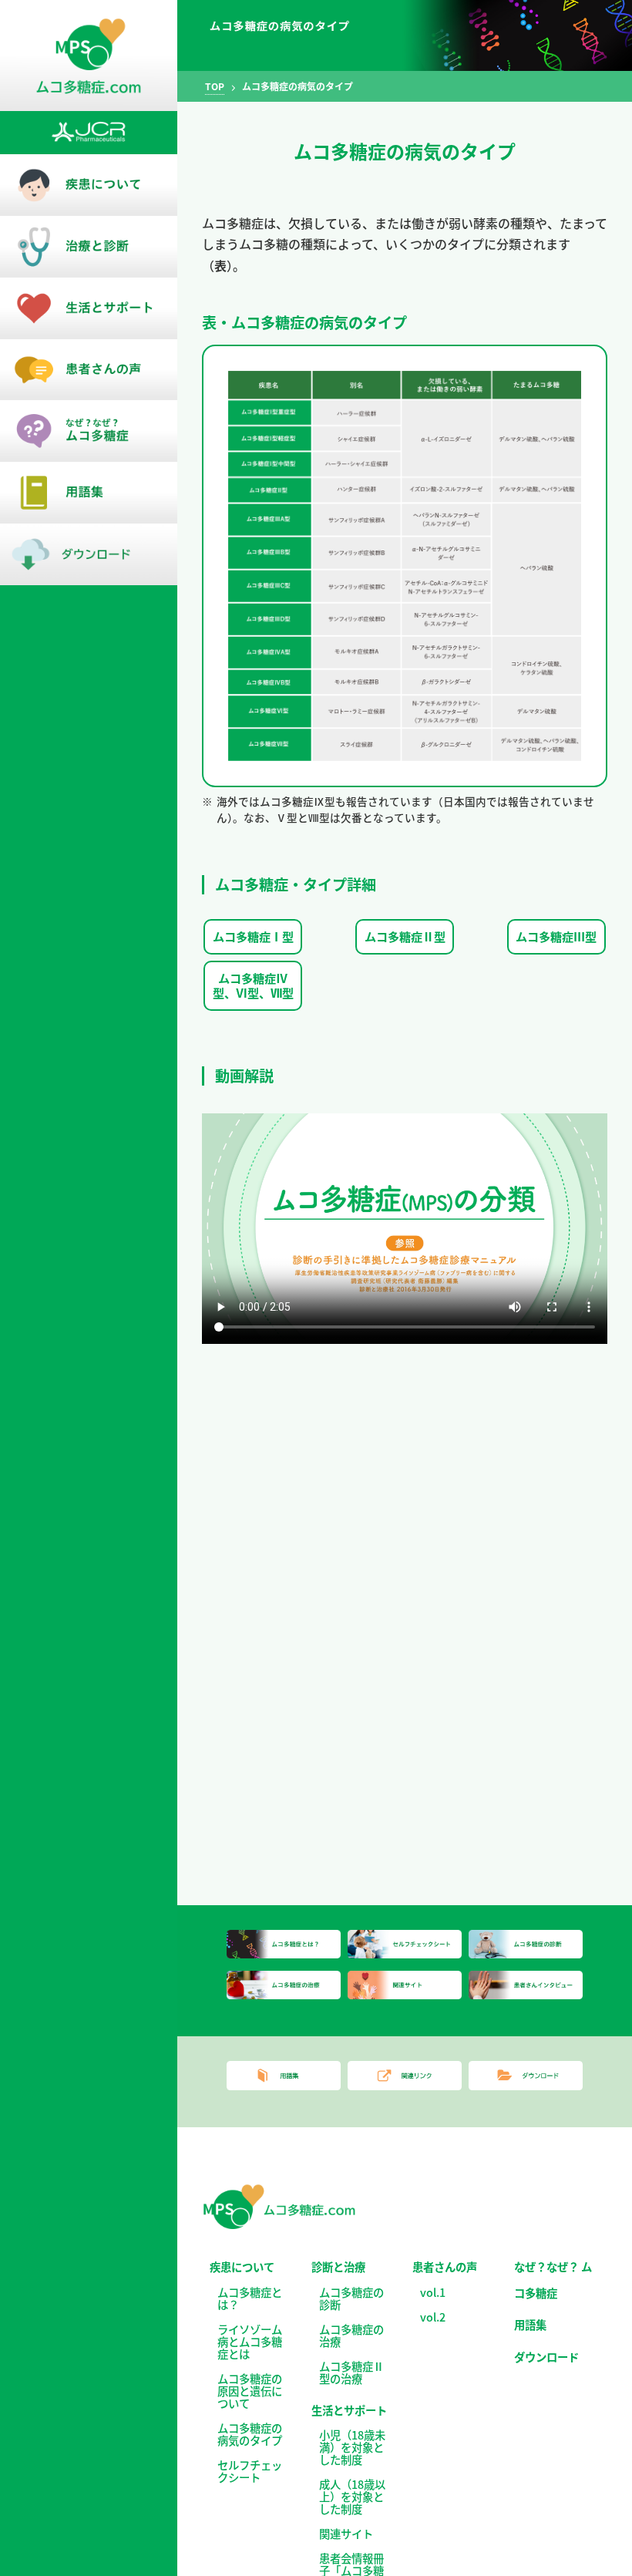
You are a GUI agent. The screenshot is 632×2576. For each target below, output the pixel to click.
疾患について (242, 2266)
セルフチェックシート (250, 2471)
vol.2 (433, 2317)
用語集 (530, 2324)
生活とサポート (349, 2410)
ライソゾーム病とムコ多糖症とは (250, 2341)
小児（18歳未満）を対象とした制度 (352, 2447)
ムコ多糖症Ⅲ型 (556, 936)
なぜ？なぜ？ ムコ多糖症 (553, 2280)
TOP (215, 86)
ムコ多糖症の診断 (351, 2298)
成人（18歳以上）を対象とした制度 (352, 2496)
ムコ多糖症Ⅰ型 (253, 936)
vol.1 (433, 2292)
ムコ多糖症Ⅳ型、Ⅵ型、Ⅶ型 (253, 985)
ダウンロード (546, 2357)
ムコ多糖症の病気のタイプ (250, 2434)
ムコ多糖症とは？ (250, 2298)
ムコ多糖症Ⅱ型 (405, 936)
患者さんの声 (445, 2266)
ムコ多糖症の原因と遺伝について (250, 2391)
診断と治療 (338, 2266)
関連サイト (346, 2533)
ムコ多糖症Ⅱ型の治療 (351, 2372)
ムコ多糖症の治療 (351, 2335)
